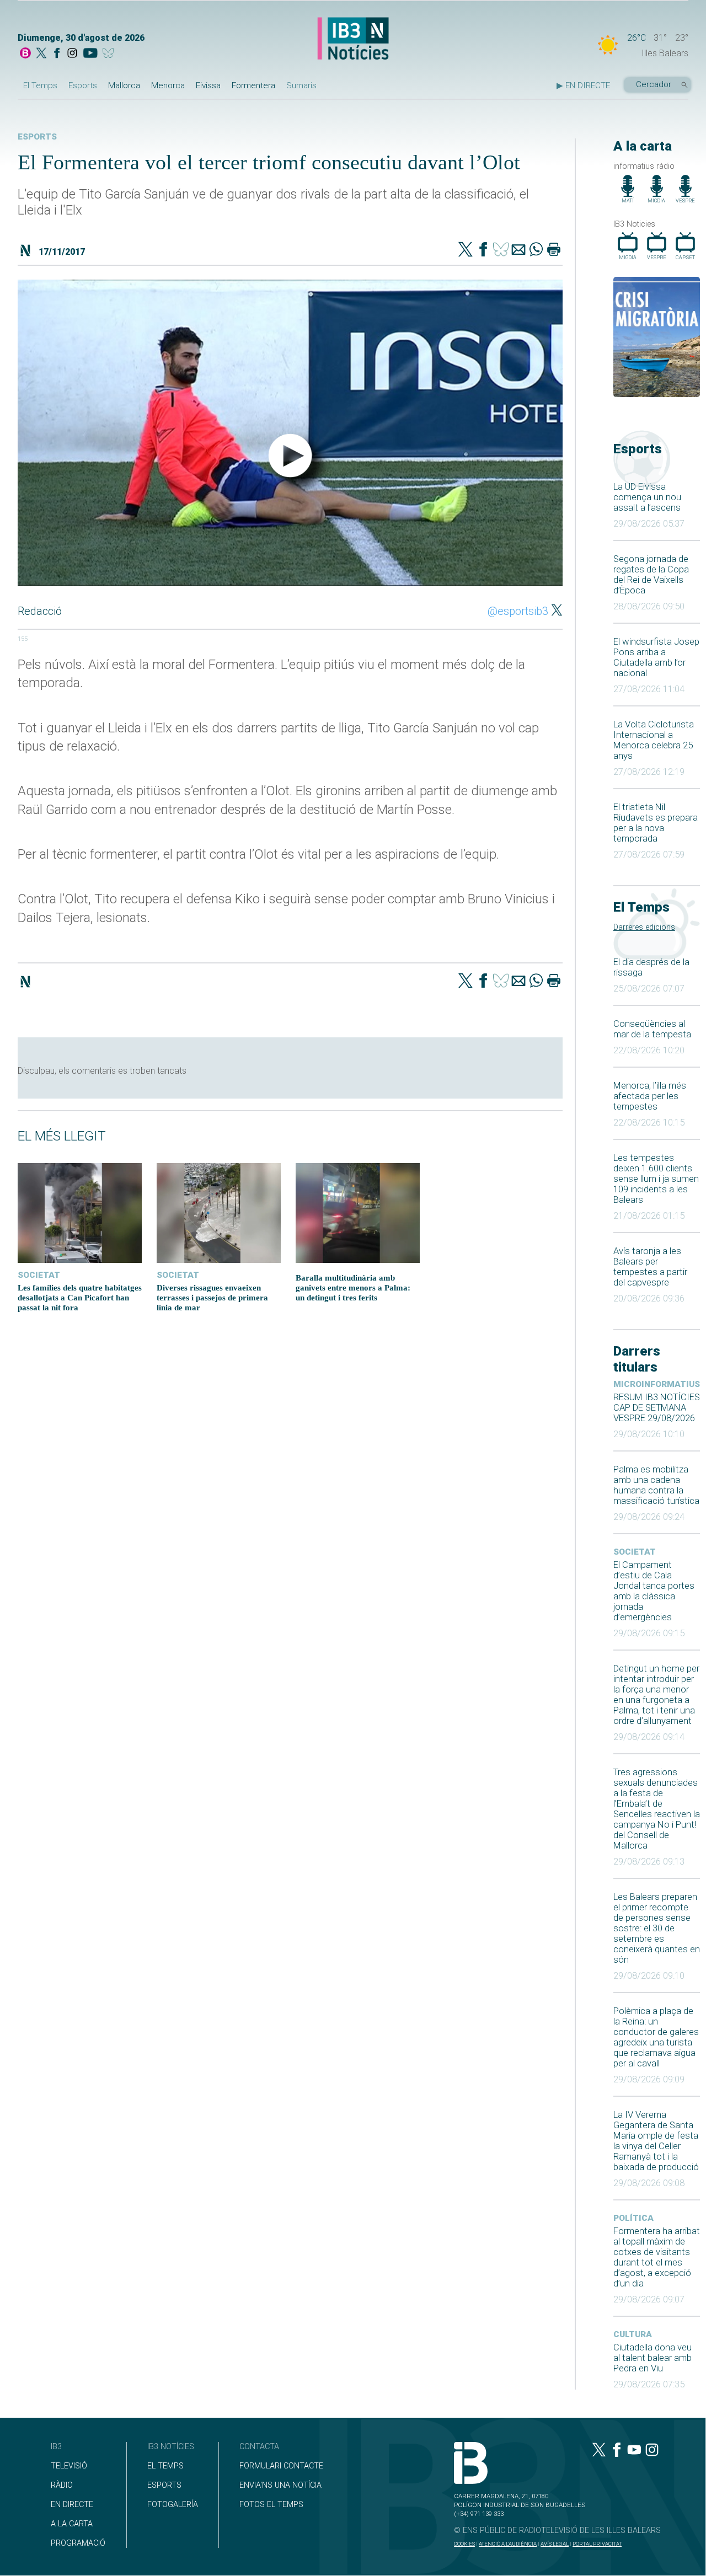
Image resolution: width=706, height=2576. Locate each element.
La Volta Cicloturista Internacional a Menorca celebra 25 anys (654, 740)
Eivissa (208, 85)
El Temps (40, 85)
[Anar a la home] (25, 54)
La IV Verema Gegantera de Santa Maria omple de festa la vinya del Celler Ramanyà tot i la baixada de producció (656, 2141)
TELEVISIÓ (69, 2466)
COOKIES (464, 2544)
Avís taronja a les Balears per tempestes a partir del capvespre (650, 1267)
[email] (518, 250)
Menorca (168, 85)
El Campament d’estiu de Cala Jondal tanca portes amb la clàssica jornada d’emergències (654, 1591)
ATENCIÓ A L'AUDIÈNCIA (508, 2544)
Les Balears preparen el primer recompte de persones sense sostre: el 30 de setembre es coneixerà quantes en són (657, 1928)
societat (635, 1552)
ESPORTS (164, 2485)
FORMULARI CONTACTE (281, 2466)
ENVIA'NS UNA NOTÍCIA (280, 2485)
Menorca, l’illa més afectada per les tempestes (650, 1096)
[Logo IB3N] (353, 39)
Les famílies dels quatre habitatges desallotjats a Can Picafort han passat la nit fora (80, 1297)
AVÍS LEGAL (555, 2544)
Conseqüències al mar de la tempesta (652, 1029)
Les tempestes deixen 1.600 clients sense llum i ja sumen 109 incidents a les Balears (656, 1179)
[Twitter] (466, 250)
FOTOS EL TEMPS (271, 2505)
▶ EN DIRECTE (583, 85)
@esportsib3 (518, 611)
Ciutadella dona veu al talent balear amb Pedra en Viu (652, 2358)
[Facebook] (57, 54)
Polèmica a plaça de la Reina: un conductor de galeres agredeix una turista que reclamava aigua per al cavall (656, 2037)
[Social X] (41, 54)
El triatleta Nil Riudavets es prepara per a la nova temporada (656, 823)
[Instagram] (72, 54)
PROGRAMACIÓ (78, 2543)
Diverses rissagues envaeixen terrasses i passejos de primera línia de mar (212, 1297)
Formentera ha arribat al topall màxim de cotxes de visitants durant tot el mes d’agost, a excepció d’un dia (657, 2257)
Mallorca (124, 85)
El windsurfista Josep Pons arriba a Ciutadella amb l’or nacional (656, 657)
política (633, 2218)
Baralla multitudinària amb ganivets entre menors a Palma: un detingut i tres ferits (353, 1287)
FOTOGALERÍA (173, 2505)
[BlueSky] (110, 54)
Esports (83, 85)
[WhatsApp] (536, 250)
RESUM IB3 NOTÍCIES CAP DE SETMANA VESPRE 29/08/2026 (657, 1408)
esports (37, 137)
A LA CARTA (72, 2524)
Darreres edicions (644, 927)
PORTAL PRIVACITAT (597, 2544)
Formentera (253, 85)
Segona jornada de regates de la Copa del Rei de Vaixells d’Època (651, 575)
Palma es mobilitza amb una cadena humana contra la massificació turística (656, 1485)
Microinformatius (657, 1384)
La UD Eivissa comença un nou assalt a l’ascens (647, 497)
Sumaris (301, 85)
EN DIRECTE (72, 2505)
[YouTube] (90, 54)
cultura (633, 2334)
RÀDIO (62, 2485)
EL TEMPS (165, 2466)
